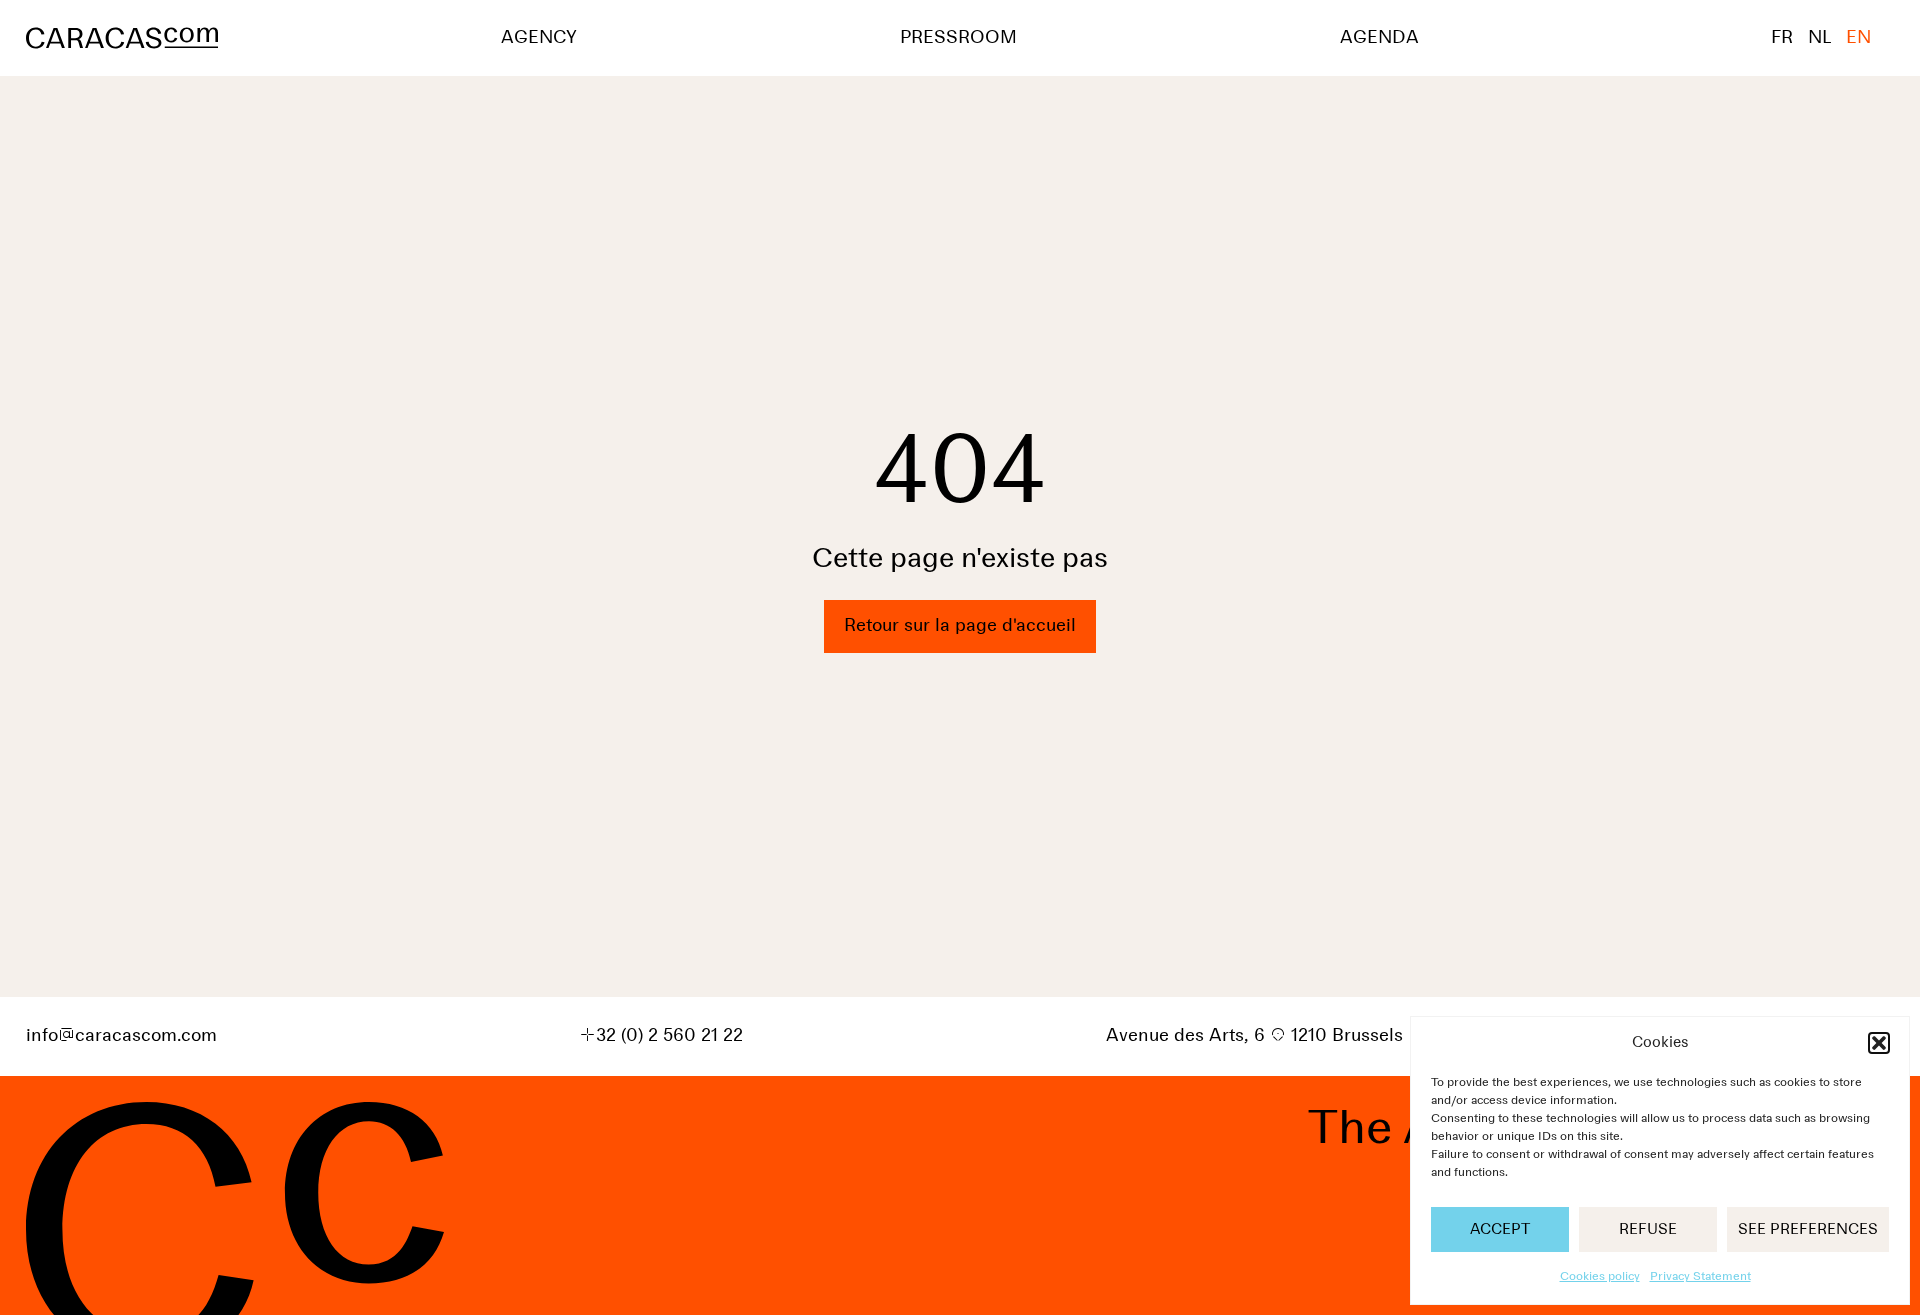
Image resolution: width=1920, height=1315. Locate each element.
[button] (1879, 1043)
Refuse (1648, 1229)
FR (1782, 38)
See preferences (1808, 1229)
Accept (1500, 1229)
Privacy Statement (1700, 1277)
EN (1858, 38)
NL (1819, 38)
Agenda (1379, 38)
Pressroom (958, 38)
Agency (539, 38)
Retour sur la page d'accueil (960, 626)
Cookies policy (1600, 1277)
